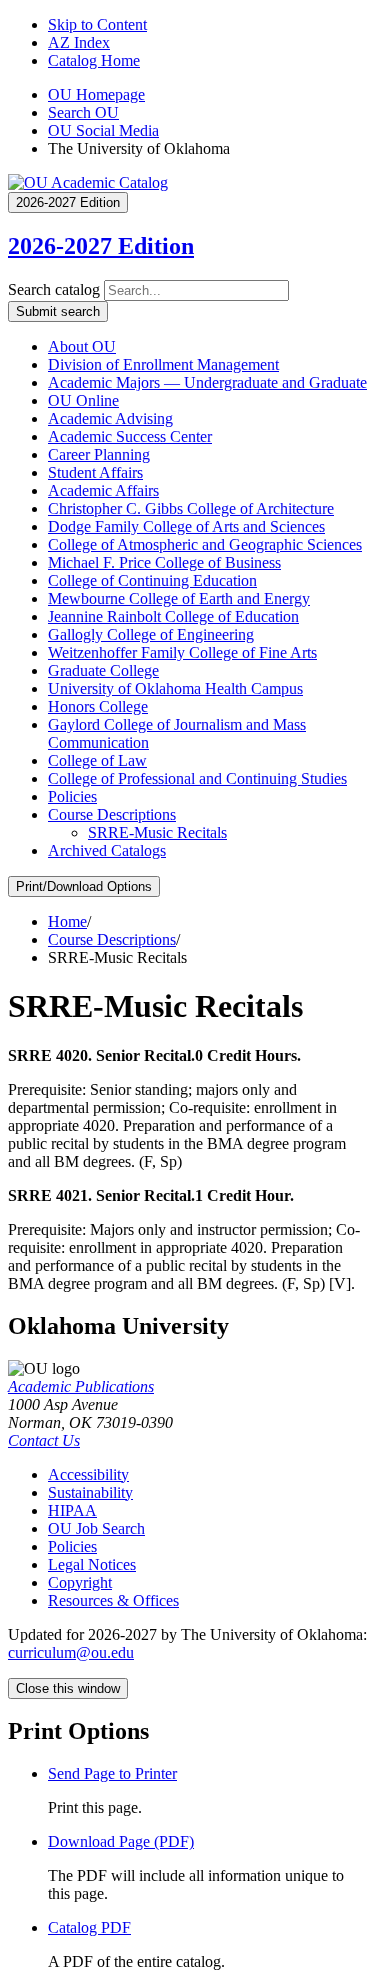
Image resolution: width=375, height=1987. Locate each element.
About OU (82, 346)
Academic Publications (81, 1386)
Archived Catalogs (107, 850)
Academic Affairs (103, 490)
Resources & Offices (113, 1600)
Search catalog (54, 289)
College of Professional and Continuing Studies (197, 778)
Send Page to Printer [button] (112, 1773)
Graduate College (103, 670)
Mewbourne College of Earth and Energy (179, 598)
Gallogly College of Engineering (151, 634)
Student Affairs (95, 472)
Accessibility (88, 1474)
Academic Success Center (130, 436)
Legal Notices (92, 1564)
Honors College (98, 706)
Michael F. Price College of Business (164, 562)
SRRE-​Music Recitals (157, 832)
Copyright (80, 1582)
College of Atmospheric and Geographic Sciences (205, 544)
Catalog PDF (89, 1927)
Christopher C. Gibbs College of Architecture (191, 508)
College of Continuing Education (152, 580)
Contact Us (44, 1440)
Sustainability (90, 1492)
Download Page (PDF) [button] (121, 1841)
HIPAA (72, 1510)
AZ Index (79, 42)
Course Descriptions (112, 814)
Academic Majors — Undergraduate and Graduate (207, 382)
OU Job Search (96, 1528)
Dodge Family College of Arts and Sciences (186, 526)
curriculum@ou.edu (71, 1652)
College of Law (97, 760)
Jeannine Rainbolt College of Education (173, 616)
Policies (72, 796)
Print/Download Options (84, 886)
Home (67, 921)
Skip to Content (97, 24)
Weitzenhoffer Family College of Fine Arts (182, 652)
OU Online (83, 400)
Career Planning (99, 454)
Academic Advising (110, 418)
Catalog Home (94, 60)
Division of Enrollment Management (163, 364)
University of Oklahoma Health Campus (175, 688)
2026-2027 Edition (101, 246)
